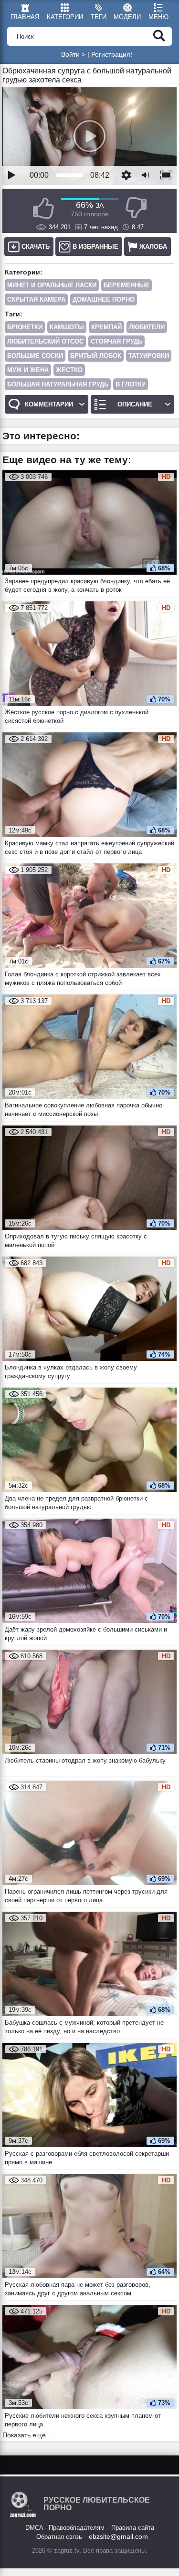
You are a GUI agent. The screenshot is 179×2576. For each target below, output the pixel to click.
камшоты (67, 327)
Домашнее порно (104, 299)
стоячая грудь (116, 341)
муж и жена (28, 370)
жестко (69, 370)
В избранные (95, 247)
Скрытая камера (36, 299)
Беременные (126, 285)
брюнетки (25, 327)
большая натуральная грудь (58, 384)
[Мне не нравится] (136, 208)
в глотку (131, 384)
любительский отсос (45, 341)
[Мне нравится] (43, 208)
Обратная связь (59, 2537)
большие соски (35, 356)
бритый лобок (96, 356)
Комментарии (49, 404)
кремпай (106, 327)
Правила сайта (133, 2528)
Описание (135, 404)
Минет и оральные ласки (52, 285)
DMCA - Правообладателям (65, 2528)
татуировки (149, 356)
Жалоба (153, 247)
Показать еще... (27, 2435)
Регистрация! (112, 54)
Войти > (73, 54)
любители (147, 327)
